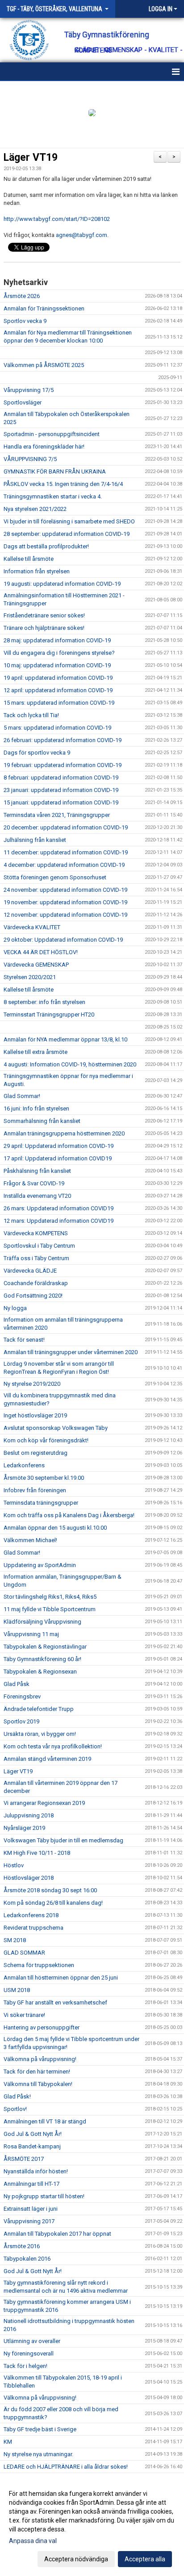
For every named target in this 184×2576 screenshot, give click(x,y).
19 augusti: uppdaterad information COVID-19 (62, 584)
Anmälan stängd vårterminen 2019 (47, 1759)
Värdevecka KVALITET (32, 927)
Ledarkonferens (24, 1465)
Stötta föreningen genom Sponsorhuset (55, 877)
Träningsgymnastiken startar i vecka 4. (53, 496)
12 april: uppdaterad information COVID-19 (58, 690)
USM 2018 (17, 1990)
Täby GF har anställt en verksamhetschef (55, 2002)
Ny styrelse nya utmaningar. (38, 2454)
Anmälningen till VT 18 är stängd (45, 2121)
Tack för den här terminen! (37, 2072)
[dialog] (92, 2526)
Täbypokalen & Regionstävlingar (45, 1647)
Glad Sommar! (22, 1096)
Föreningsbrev (22, 1696)
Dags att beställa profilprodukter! (46, 546)
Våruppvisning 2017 (29, 2221)
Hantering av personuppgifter (42, 2027)
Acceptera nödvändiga (76, 2559)
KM (8, 2442)
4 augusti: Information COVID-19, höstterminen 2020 (70, 1064)
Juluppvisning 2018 (29, 1815)
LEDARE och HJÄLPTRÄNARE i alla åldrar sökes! (66, 2467)
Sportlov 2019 (21, 1721)
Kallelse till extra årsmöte (36, 1052)
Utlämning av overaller (32, 2341)
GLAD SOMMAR (24, 1953)
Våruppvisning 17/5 (29, 390)
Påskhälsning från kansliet (37, 1171)
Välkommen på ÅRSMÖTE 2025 (44, 365)
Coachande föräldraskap (36, 1283)
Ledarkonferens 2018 (31, 1915)
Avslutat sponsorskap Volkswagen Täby (56, 1428)
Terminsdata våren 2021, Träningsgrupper (57, 815)
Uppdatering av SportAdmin (40, 1565)
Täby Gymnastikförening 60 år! (42, 1659)
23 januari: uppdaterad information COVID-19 (61, 790)
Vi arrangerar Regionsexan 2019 (44, 1803)
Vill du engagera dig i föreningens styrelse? (59, 653)
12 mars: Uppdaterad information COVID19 (59, 1221)
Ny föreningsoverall (29, 2354)
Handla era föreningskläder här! (44, 447)
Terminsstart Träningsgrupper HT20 (49, 1014)
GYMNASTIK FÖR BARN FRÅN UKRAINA (55, 472)
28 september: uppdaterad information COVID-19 (67, 534)
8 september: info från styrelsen (44, 1002)
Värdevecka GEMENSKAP (36, 965)
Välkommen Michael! (30, 1540)
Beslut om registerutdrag (36, 1453)
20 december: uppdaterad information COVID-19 (66, 827)
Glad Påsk (17, 1684)
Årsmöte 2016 (22, 2246)
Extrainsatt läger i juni (31, 2209)
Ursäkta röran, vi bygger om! (40, 1734)
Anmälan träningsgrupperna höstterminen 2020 (64, 1133)
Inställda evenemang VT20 (37, 1196)
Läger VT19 (31, 157)
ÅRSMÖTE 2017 (24, 2159)
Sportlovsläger (23, 402)
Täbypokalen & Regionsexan (40, 1672)
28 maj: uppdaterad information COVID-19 (57, 640)
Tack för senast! (24, 1340)
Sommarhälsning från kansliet (42, 1121)
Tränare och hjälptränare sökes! (44, 628)
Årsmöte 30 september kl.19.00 (44, 1478)
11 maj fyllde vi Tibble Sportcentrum (50, 1609)
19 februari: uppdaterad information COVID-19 (63, 765)
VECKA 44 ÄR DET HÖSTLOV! (41, 952)
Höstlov (14, 1865)
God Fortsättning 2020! (33, 1296)
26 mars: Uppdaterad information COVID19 (59, 1208)
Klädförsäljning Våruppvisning (42, 1622)
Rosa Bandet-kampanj (32, 2146)
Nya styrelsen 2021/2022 (35, 509)
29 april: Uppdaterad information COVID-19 (59, 1146)
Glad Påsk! (17, 2096)
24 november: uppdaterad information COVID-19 (65, 890)
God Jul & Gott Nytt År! (33, 2134)
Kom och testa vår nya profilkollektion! (53, 1746)
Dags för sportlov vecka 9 (37, 753)
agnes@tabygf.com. (82, 235)
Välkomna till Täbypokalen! (38, 2084)
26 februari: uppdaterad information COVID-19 (63, 740)
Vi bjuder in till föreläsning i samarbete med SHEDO (69, 521)
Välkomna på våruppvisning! (40, 2059)
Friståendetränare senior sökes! (44, 615)
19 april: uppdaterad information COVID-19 (58, 678)
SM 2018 (15, 1940)
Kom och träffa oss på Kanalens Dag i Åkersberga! (69, 1515)
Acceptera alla (145, 2559)
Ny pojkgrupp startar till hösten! (44, 2196)
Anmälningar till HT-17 (31, 2184)
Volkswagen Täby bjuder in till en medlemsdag (63, 1840)
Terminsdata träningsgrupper (41, 1503)
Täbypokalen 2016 (27, 2259)
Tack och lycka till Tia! (31, 715)
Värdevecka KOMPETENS (36, 1233)
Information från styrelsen (37, 571)
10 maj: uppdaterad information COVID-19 (57, 665)
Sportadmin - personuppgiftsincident (52, 434)
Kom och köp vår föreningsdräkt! (46, 1440)
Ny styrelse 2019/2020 (32, 1384)
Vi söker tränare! (24, 2015)
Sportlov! (15, 2109)
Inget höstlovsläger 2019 (35, 1415)
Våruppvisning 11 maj (31, 1634)
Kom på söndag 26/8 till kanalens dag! (53, 1903)
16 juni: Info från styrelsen (36, 1108)
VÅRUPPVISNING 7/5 (30, 459)
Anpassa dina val (33, 2541)
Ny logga (15, 1308)
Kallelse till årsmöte (29, 559)
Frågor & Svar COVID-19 (34, 1183)
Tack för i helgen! (25, 2366)
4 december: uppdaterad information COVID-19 (64, 865)
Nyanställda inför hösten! (36, 2171)
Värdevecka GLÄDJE (30, 1271)
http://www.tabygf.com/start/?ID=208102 (57, 219)
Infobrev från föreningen (35, 1490)
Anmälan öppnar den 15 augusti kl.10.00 (55, 1528)
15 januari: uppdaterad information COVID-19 (61, 802)
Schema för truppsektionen (39, 1965)
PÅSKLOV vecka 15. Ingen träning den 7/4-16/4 (63, 484)
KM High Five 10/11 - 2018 (37, 1853)
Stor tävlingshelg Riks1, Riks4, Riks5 (50, 1597)
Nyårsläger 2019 (24, 1828)
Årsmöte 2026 (22, 296)
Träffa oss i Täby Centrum (36, 1258)
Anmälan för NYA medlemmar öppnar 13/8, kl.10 (65, 1039)
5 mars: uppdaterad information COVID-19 (57, 728)
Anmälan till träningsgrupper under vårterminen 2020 (71, 1352)
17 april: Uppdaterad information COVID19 (58, 1158)
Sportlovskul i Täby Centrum (39, 1246)
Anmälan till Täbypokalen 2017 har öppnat (57, 2234)
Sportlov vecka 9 (25, 321)
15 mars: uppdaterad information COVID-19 (59, 703)
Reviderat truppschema (33, 1928)
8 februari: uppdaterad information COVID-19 (61, 778)
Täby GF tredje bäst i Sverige (40, 2429)
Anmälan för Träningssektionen (44, 308)
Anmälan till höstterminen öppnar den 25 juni (61, 1978)
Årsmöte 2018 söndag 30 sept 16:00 (50, 1890)
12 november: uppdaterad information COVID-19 (65, 915)
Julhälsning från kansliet (35, 840)
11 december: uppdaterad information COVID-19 (66, 852)
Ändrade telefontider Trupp (39, 1709)
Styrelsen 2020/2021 (30, 977)
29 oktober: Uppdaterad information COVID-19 (63, 940)
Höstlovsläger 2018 (29, 1878)
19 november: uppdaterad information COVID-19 (65, 902)
